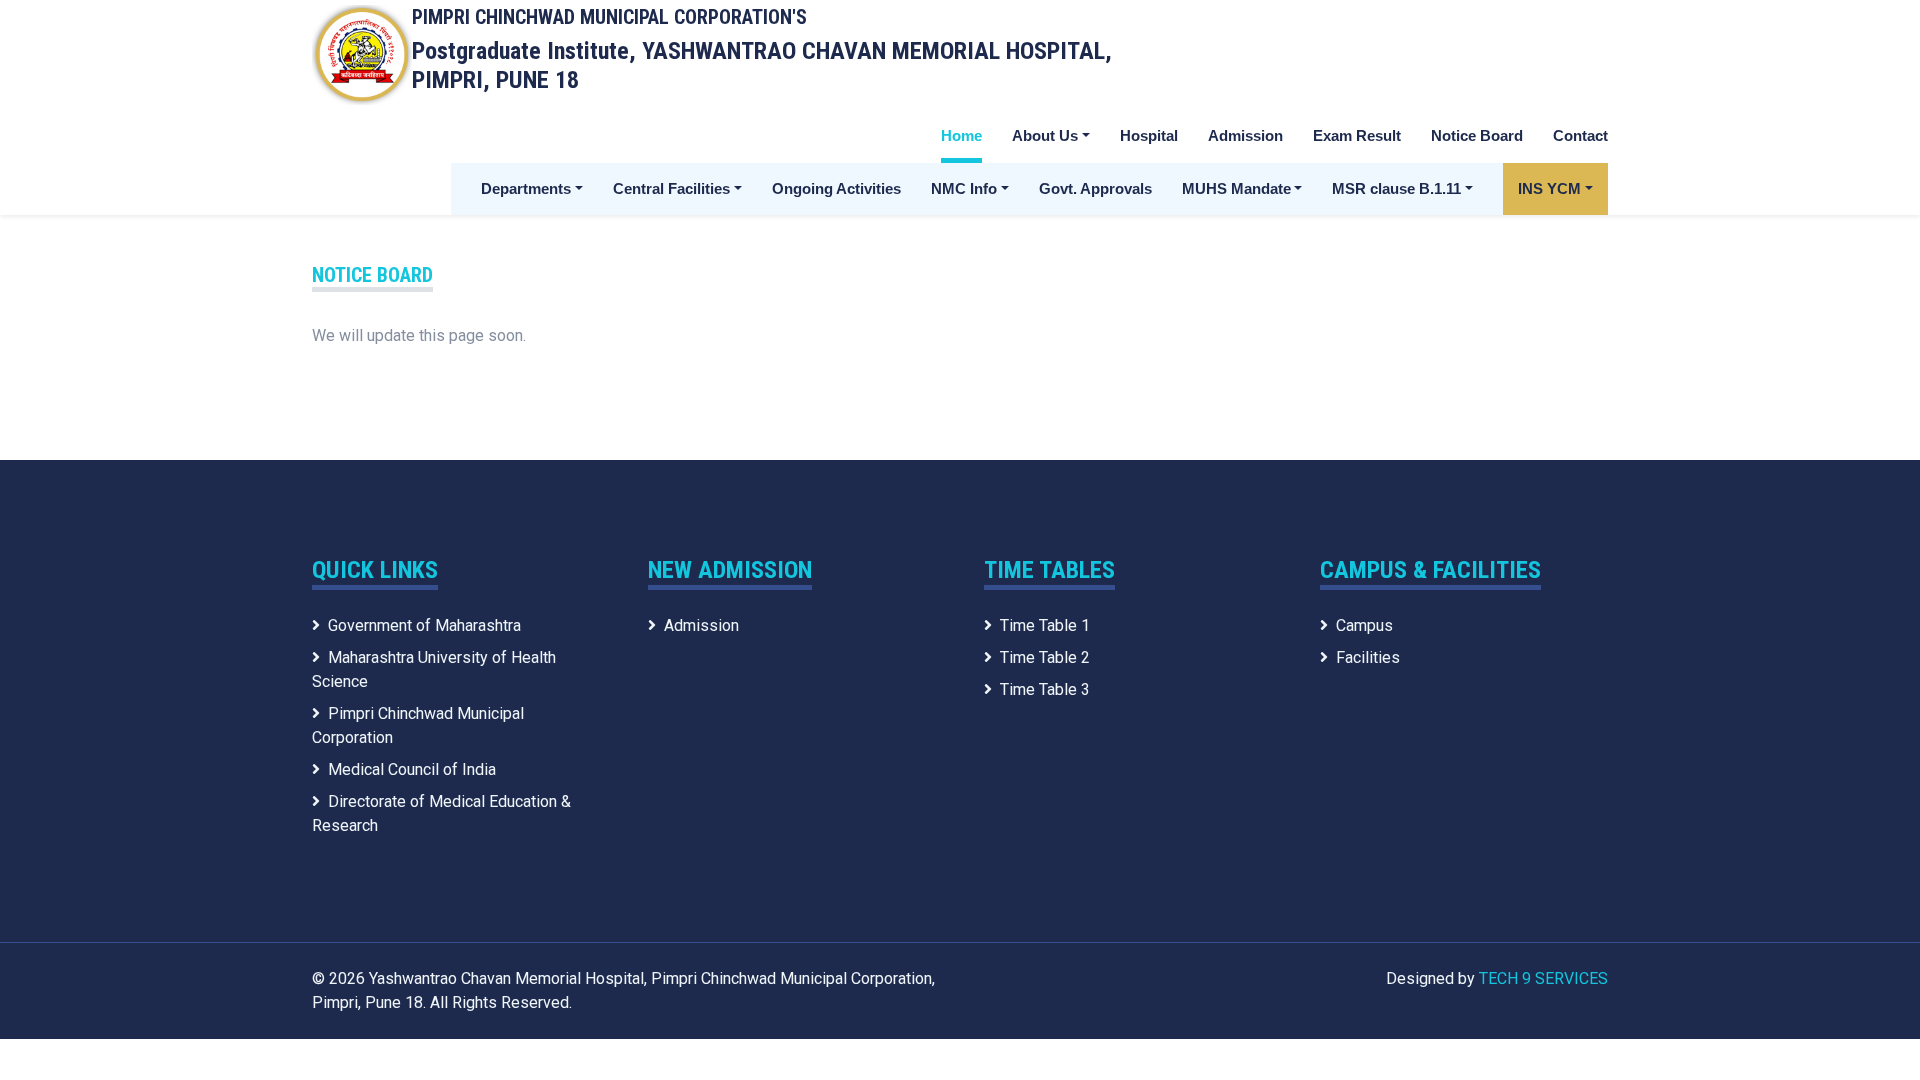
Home (961, 135)
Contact (1580, 135)
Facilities (1368, 657)
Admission (1245, 135)
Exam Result (1357, 135)
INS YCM (1549, 188)
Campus (1364, 625)
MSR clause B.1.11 (1396, 188)
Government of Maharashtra (424, 625)
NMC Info (964, 188)
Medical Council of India (412, 769)
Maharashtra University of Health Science (434, 669)
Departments (526, 188)
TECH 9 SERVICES (1543, 978)
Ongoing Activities (836, 188)
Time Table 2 (1045, 657)
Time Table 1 (1045, 625)
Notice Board (1477, 135)
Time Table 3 (1045, 689)
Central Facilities (671, 188)
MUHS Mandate (1236, 188)
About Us (1045, 135)
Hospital (1149, 135)
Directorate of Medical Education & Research (441, 813)
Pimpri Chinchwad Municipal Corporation (418, 725)
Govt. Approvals (1095, 188)
